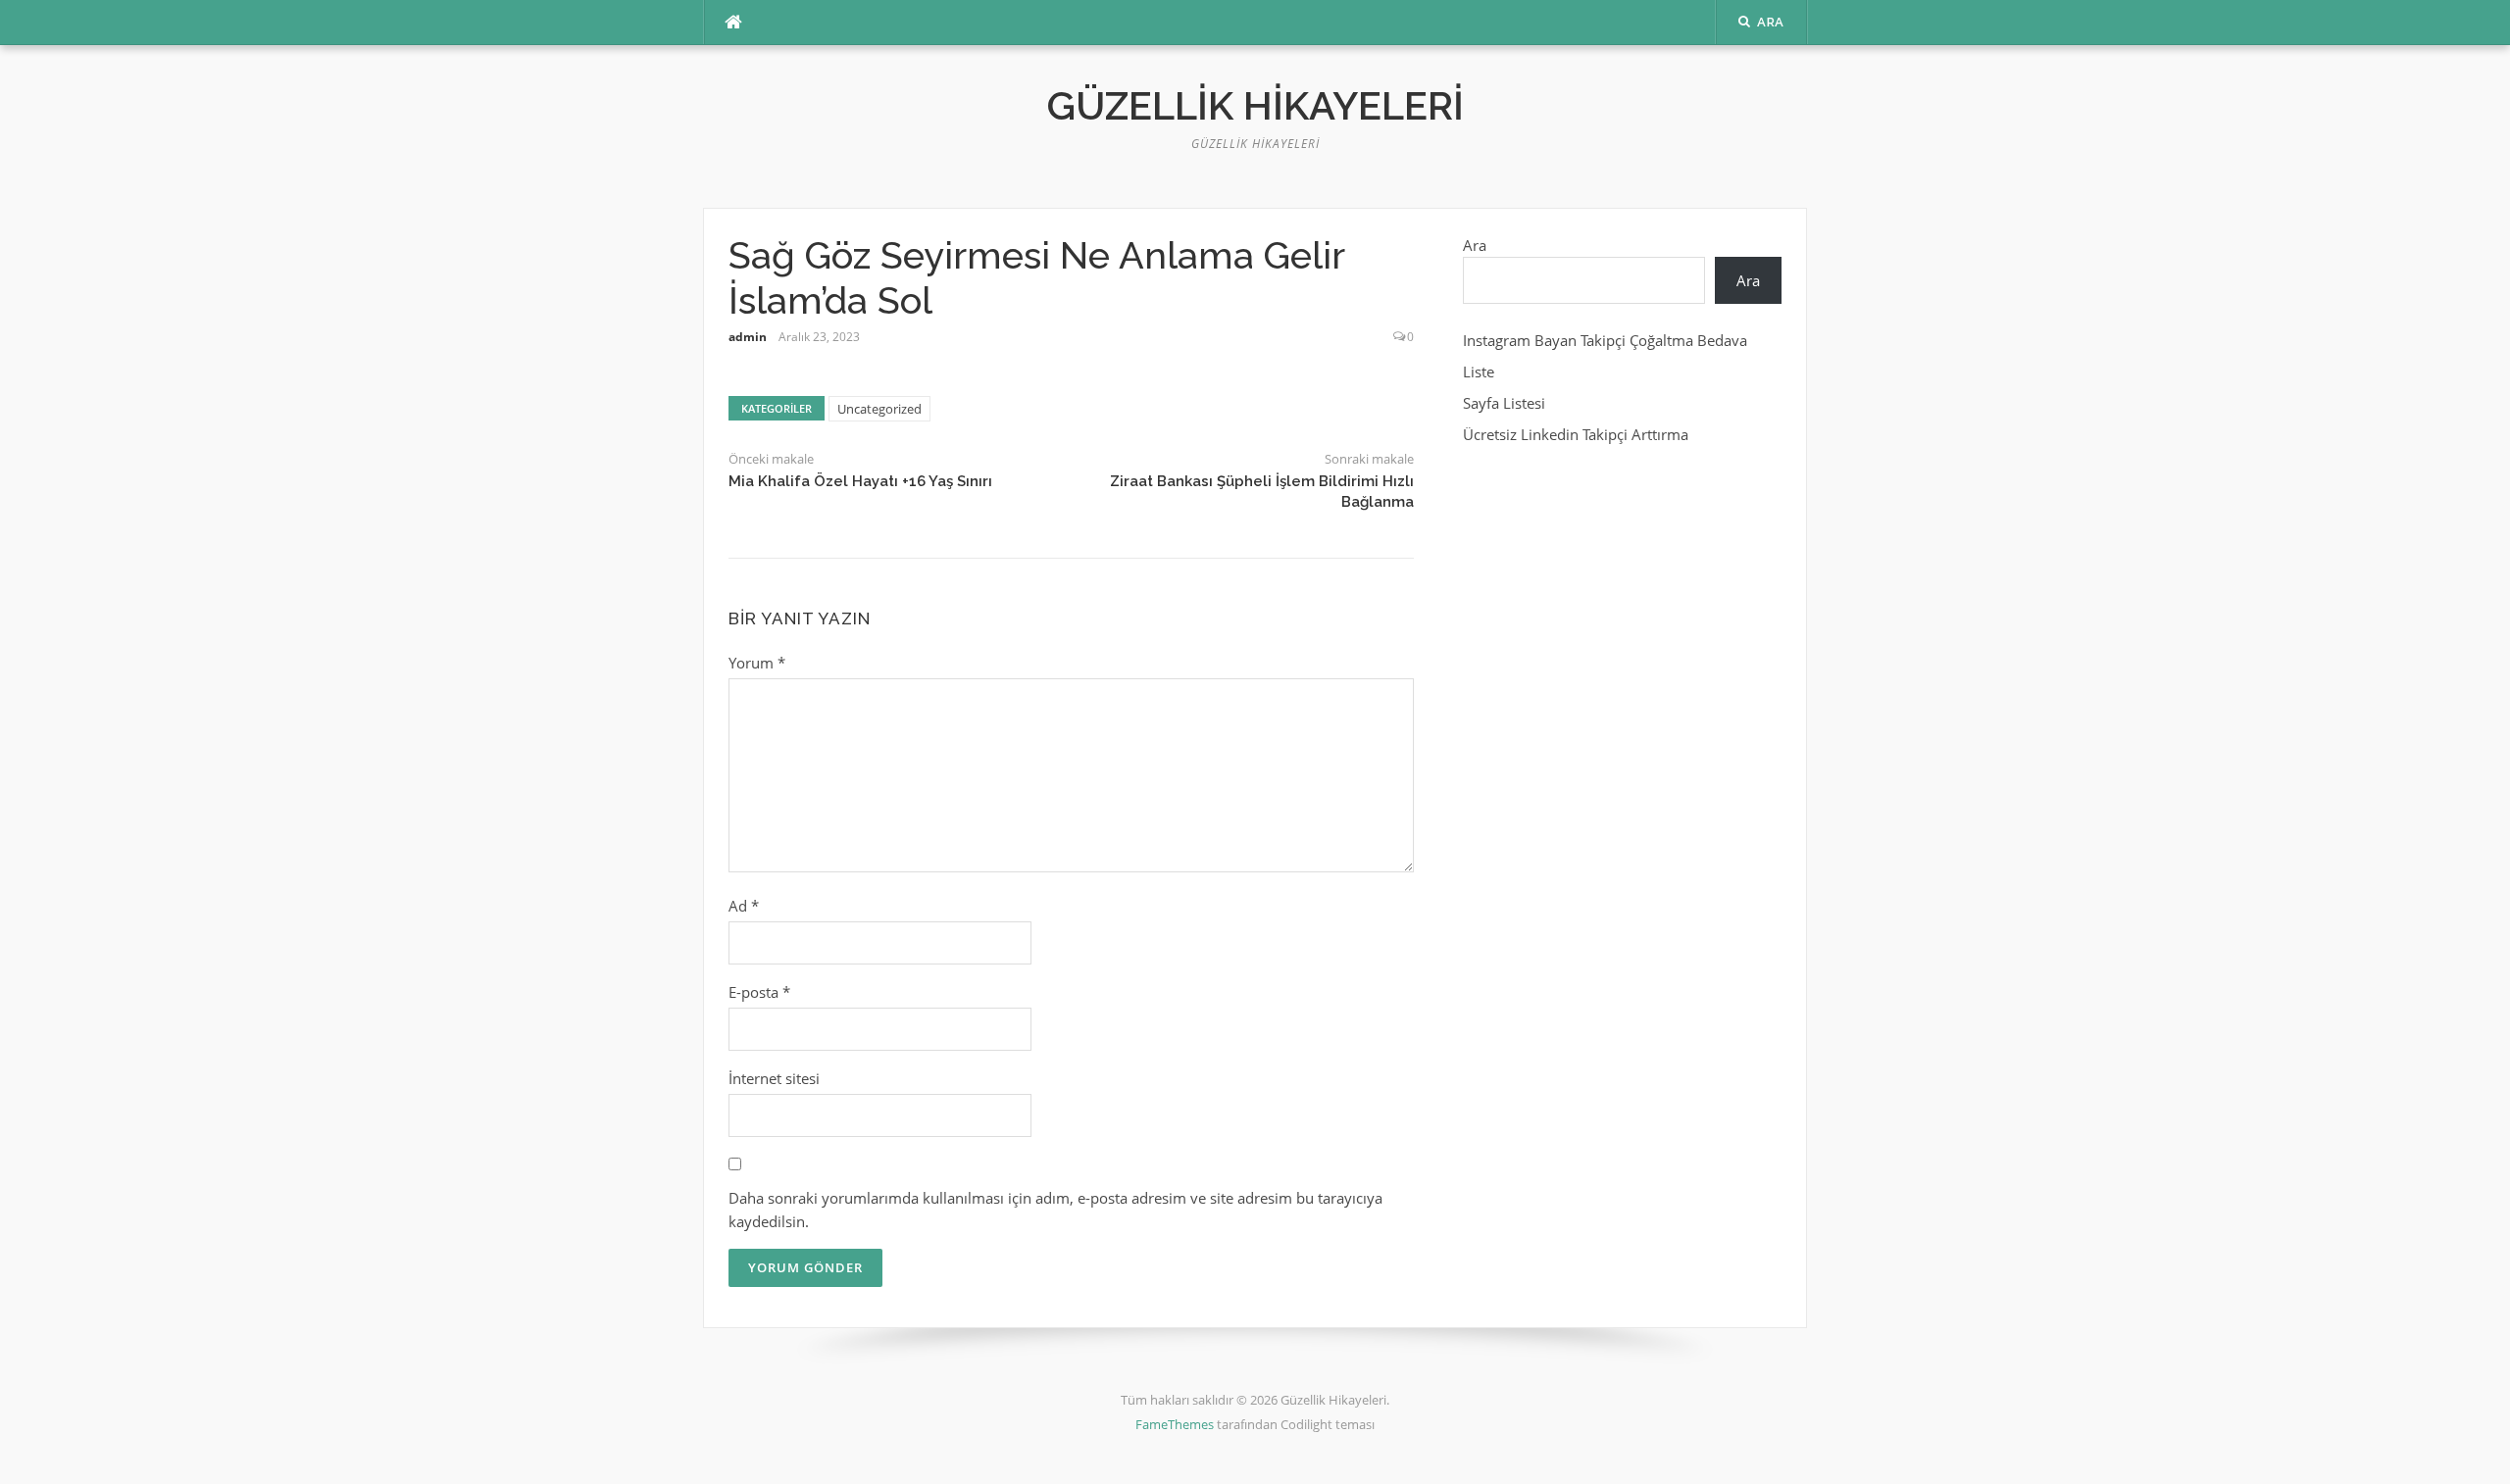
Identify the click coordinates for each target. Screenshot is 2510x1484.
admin (748, 337)
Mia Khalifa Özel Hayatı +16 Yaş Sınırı (860, 481)
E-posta (759, 992)
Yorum (757, 663)
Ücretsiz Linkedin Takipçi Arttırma (1576, 434)
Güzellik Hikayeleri (1255, 105)
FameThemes (1175, 1424)
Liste (1479, 371)
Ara (1475, 245)
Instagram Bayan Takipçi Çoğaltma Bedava (1605, 340)
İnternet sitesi (774, 1078)
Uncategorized (879, 409)
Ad (744, 906)
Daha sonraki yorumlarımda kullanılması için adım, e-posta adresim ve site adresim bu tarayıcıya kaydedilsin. (1055, 1210)
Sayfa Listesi (1504, 403)
